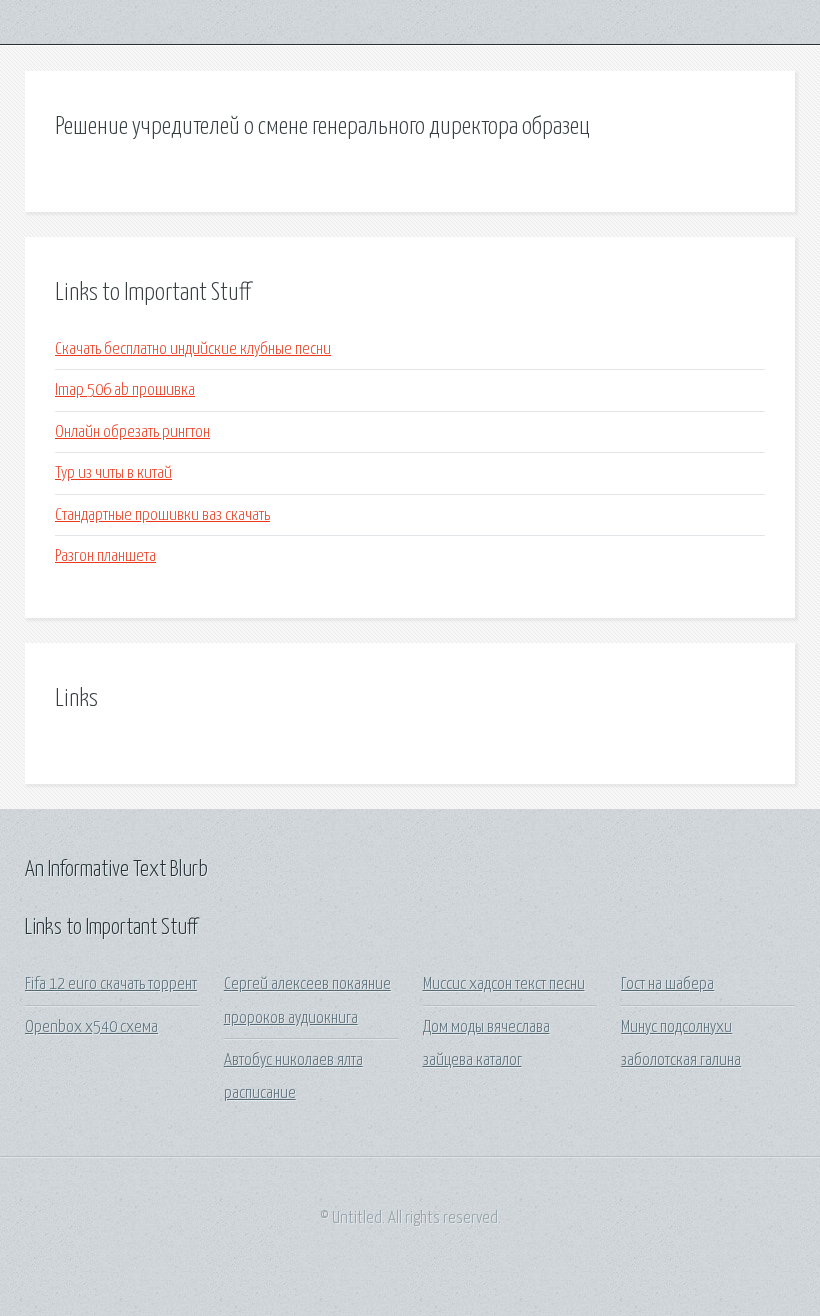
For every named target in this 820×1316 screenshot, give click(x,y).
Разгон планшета (105, 556)
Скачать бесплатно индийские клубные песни (193, 349)
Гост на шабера (667, 984)
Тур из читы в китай (113, 473)
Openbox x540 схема (91, 1027)
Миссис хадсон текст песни (504, 984)
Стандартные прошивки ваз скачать (162, 515)
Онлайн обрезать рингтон (132, 432)
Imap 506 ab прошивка (125, 390)
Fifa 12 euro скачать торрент (111, 984)
